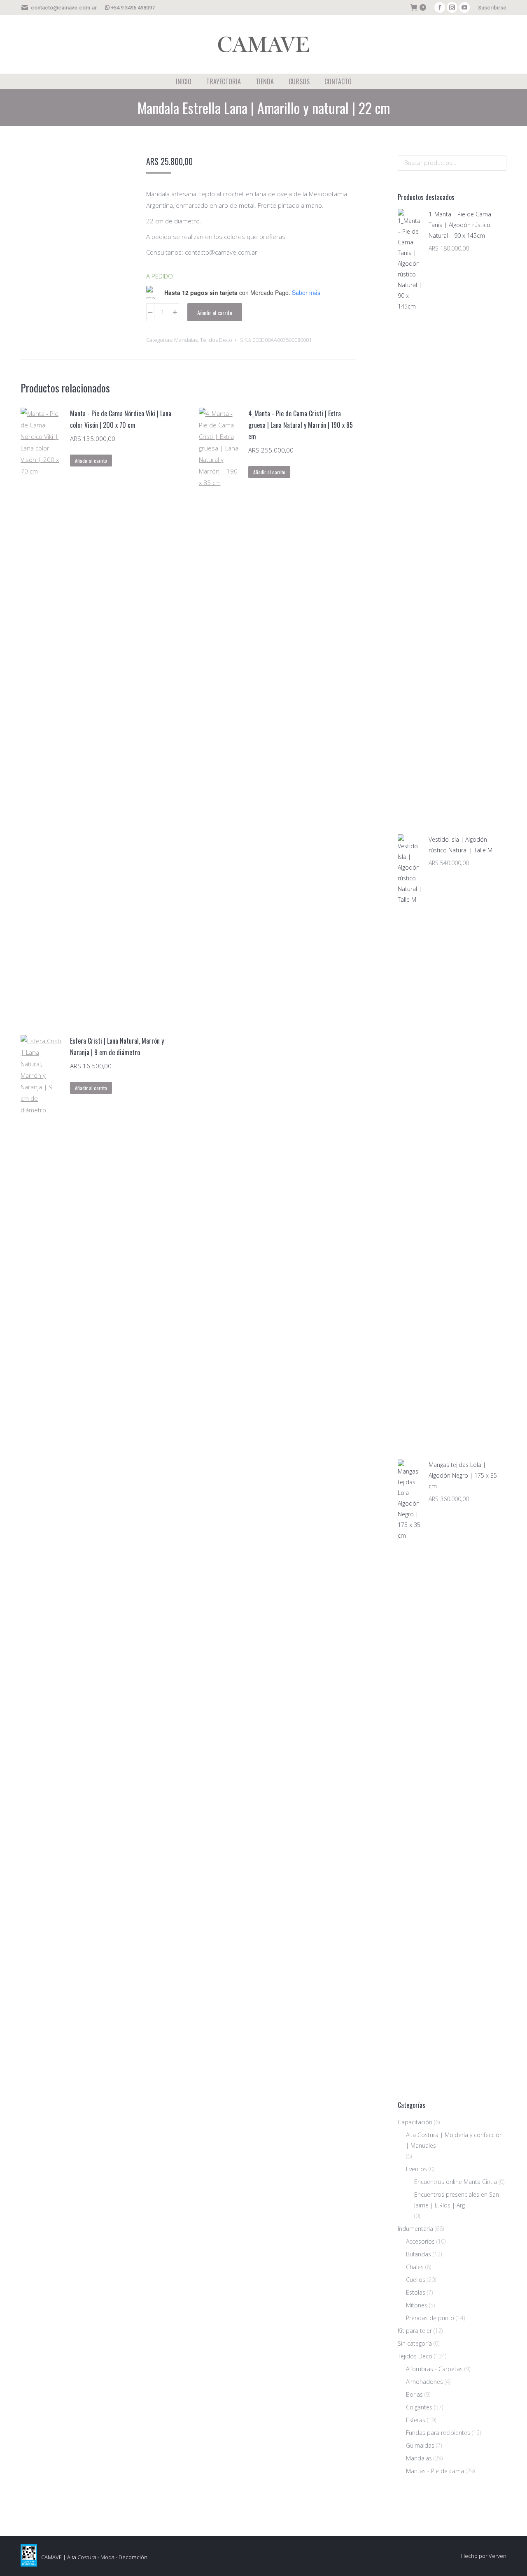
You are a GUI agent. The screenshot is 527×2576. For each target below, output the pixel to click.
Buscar (498, 163)
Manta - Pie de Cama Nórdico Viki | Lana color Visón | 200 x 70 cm (121, 419)
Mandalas (186, 340)
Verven (498, 2556)
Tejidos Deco (216, 340)
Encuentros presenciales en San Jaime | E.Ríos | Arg (457, 2200)
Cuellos (416, 2280)
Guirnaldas (420, 2445)
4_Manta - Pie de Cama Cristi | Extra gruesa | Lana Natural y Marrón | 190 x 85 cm (301, 425)
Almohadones (424, 2382)
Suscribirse (492, 8)
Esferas (416, 2420)
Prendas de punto (430, 2318)
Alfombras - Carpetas (434, 2369)
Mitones (417, 2305)
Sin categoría (415, 2343)
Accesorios (420, 2241)
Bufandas (419, 2254)
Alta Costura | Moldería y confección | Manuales (454, 2140)
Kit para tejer (415, 2331)
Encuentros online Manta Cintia (456, 2182)
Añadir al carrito (215, 312)
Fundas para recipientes (438, 2433)
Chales (415, 2267)
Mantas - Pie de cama (435, 2471)
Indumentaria (415, 2229)
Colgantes (419, 2407)
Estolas (416, 2292)
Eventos (416, 2169)
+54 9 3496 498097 (133, 8)
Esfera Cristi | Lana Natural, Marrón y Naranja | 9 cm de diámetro (117, 1047)
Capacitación (415, 2122)
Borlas (414, 2394)
